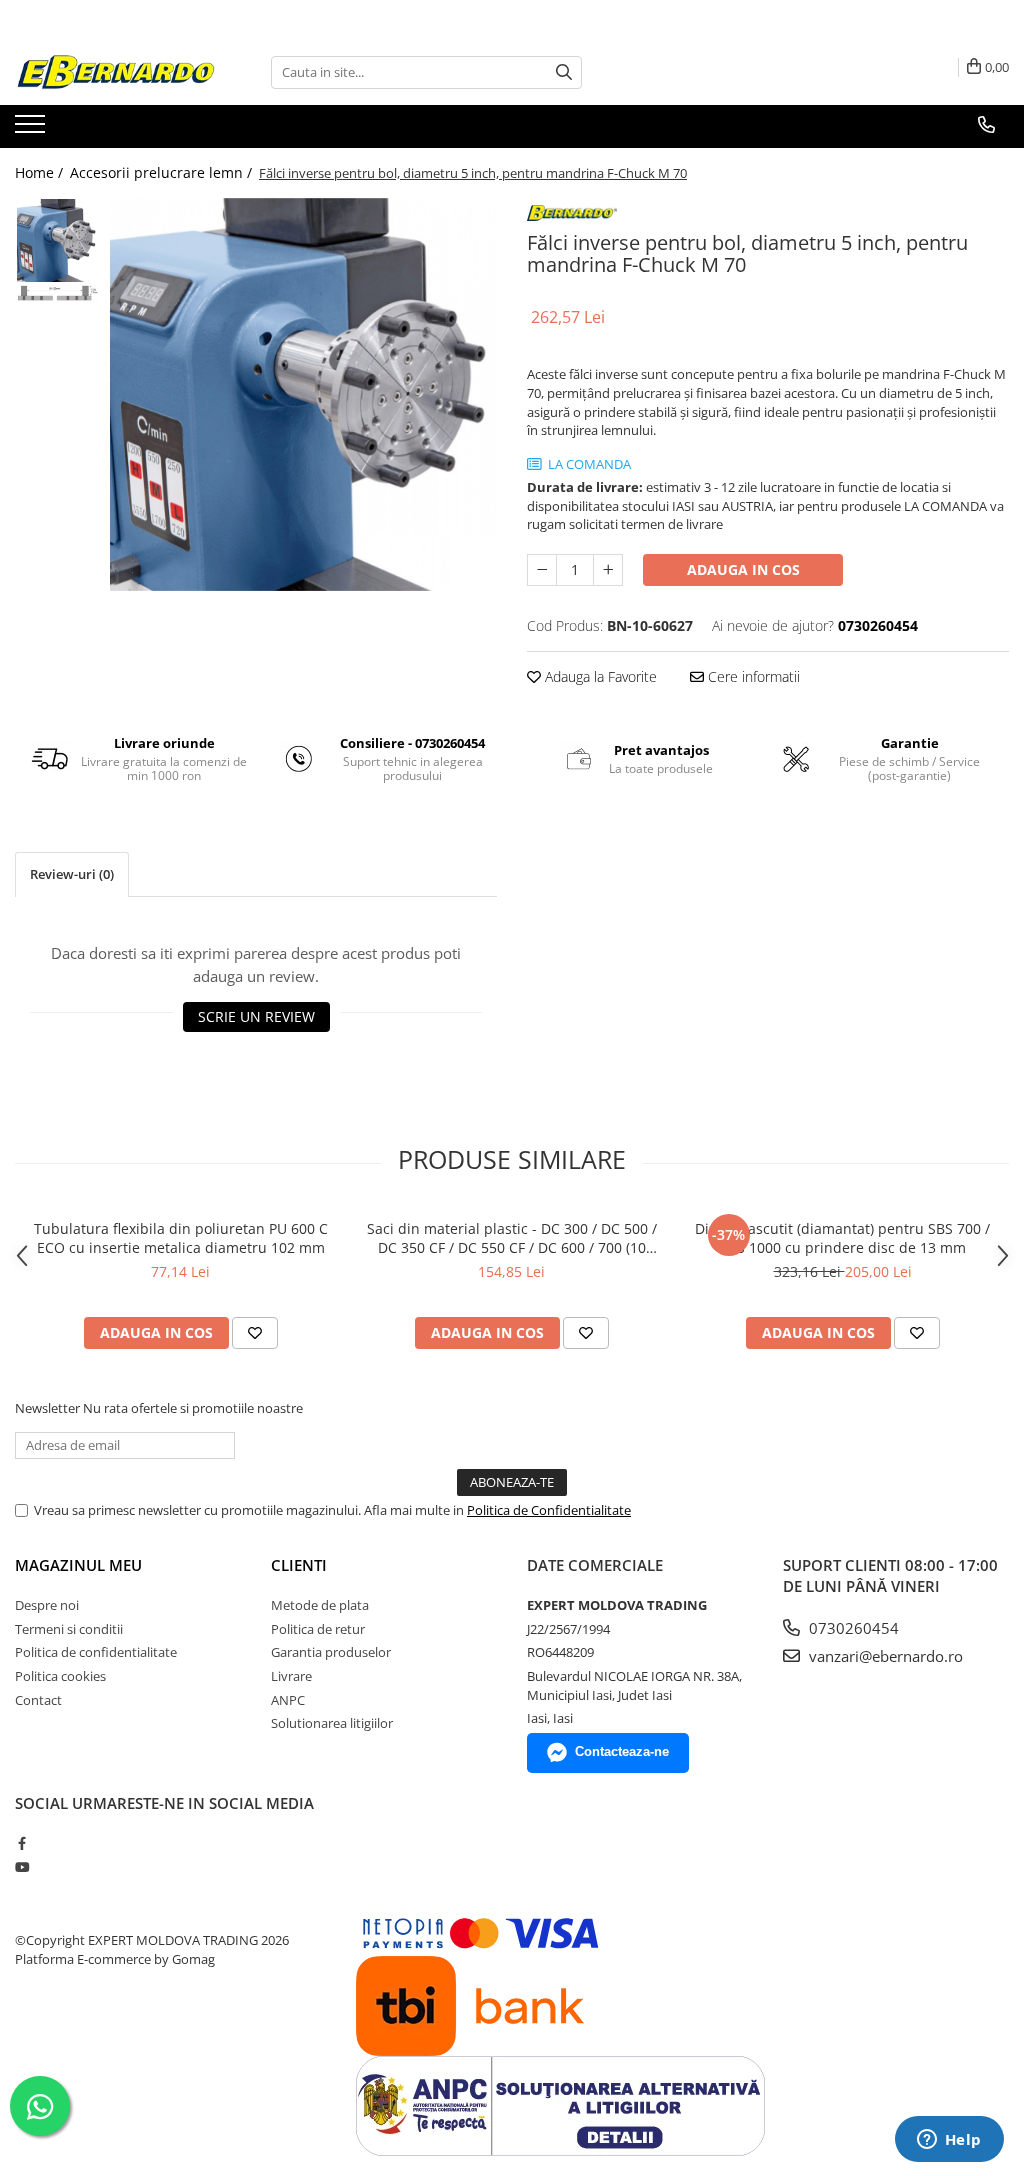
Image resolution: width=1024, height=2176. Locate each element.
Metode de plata (320, 1605)
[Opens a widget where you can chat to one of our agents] (949, 2141)
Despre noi (47, 1605)
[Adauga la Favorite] (255, 1333)
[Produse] (32, 130)
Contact (38, 1700)
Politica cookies (60, 1676)
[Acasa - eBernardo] (115, 72)
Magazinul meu (78, 1565)
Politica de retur (318, 1629)
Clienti (299, 1565)
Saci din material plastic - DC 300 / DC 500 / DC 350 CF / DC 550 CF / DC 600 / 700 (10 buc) (512, 1238)
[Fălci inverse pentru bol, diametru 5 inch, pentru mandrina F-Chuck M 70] (303, 394)
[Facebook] (21, 1843)
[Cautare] (564, 72)
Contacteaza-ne (622, 1751)
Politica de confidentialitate (96, 1652)
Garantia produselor (331, 1652)
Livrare (291, 1676)
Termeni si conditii (69, 1629)
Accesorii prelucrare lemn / (163, 172)
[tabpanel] (303, 394)
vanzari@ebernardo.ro (884, 1656)
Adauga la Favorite (599, 676)
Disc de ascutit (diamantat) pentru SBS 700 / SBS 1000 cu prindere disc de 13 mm (842, 1238)
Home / (41, 172)
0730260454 (852, 1628)
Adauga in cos (743, 569)
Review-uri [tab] (72, 874)
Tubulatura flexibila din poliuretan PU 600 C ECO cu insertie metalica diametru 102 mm (181, 1238)
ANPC (288, 1700)
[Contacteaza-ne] (986, 125)
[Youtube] (21, 1867)
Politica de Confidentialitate (549, 1510)
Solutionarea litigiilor (332, 1723)
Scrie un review (256, 1016)
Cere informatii (752, 676)
